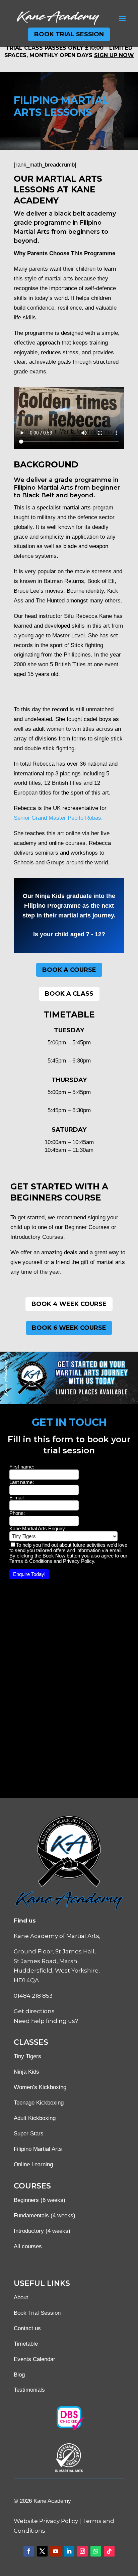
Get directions (34, 2011)
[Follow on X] (42, 2551)
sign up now (114, 55)
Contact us (27, 2328)
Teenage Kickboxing (39, 2103)
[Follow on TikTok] (109, 2551)
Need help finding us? (46, 2021)
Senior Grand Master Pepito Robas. (58, 818)
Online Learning (33, 2164)
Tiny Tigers (27, 2056)
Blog (19, 2375)
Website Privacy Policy (46, 2521)
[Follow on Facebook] (29, 2551)
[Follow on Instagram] (82, 2551)
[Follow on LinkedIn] (69, 2551)
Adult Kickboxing (35, 2118)
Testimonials (29, 2390)
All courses (28, 2246)
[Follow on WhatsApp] (96, 2551)
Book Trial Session (69, 34)
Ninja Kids (26, 2072)
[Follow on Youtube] (56, 2551)
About (21, 2297)
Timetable (26, 2344)
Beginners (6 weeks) (40, 2200)
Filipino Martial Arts (38, 2149)
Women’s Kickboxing (40, 2087)
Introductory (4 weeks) (42, 2231)
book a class (69, 994)
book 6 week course (69, 1328)
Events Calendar (34, 2359)
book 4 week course (69, 1304)
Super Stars (29, 2134)
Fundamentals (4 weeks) (45, 2216)
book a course (69, 970)
